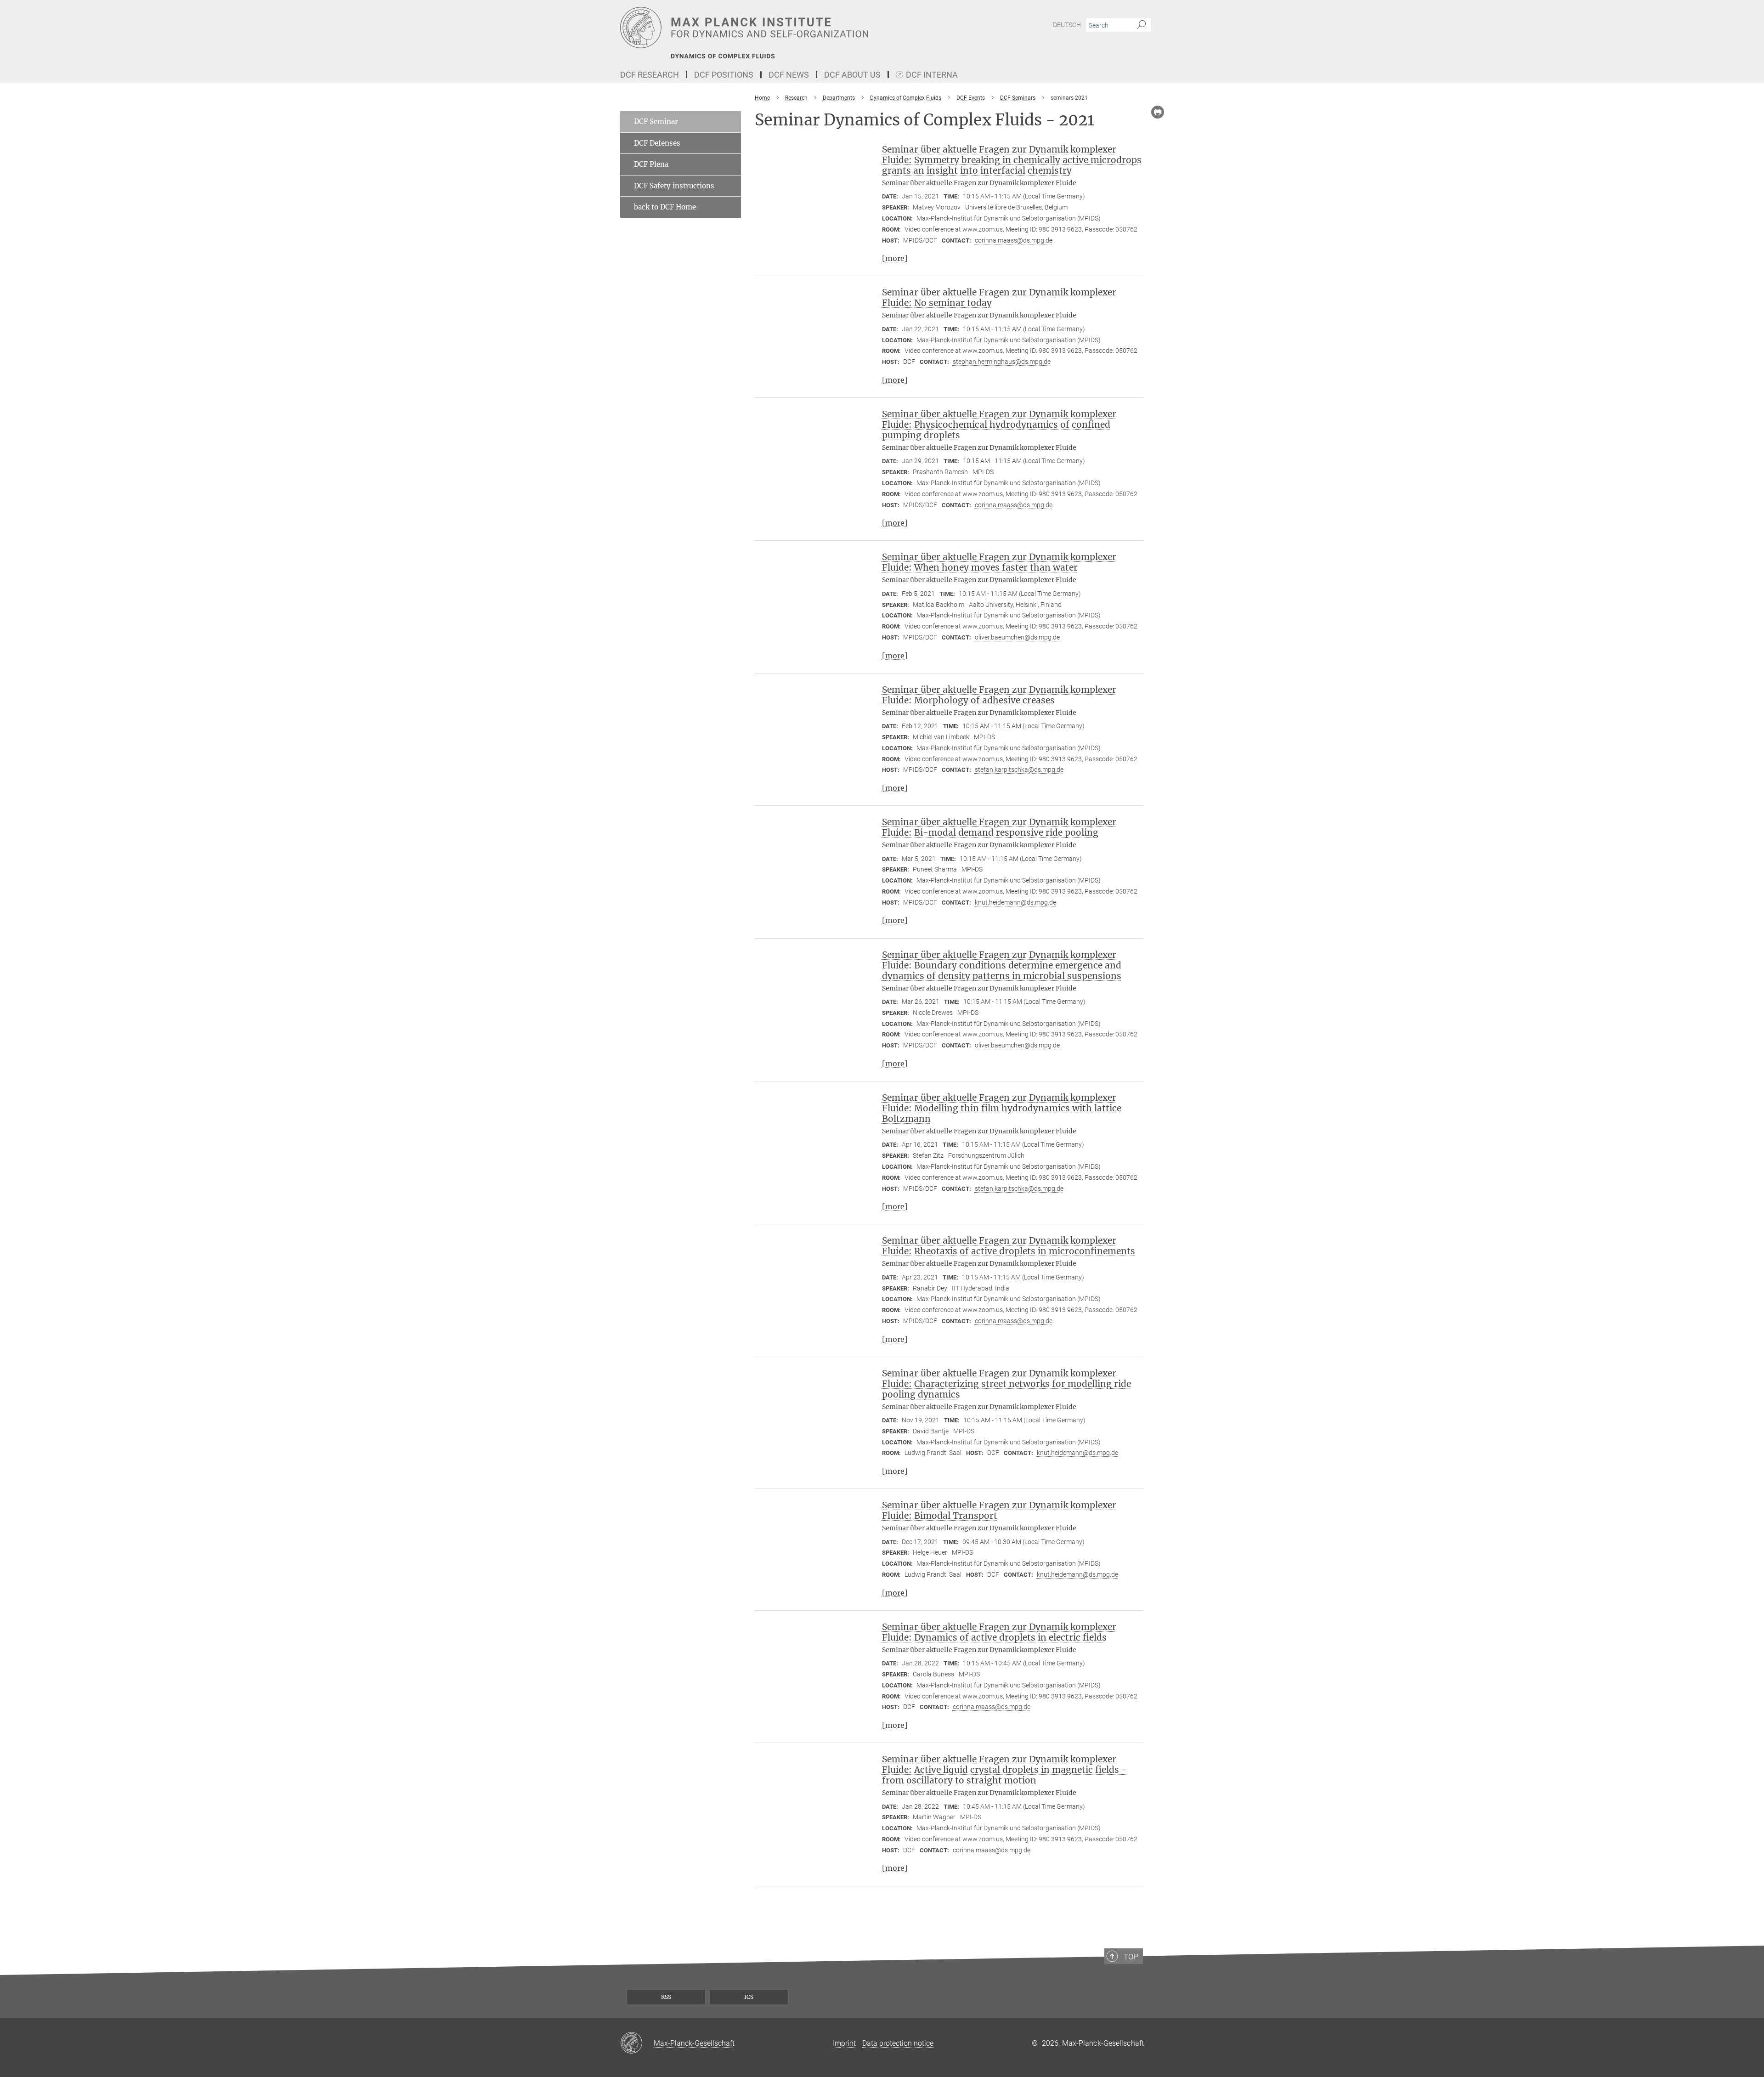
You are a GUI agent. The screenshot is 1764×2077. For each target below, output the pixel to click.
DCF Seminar (656, 122)
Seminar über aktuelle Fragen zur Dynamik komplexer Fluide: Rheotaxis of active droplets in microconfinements (1009, 1246)
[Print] (1158, 112)
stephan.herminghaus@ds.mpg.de (1002, 362)
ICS (749, 1997)
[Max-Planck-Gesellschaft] (637, 2043)
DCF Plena (651, 164)
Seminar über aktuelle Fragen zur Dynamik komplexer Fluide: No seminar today (999, 297)
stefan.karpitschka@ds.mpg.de (1019, 770)
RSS (666, 1997)
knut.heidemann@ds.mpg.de (1015, 902)
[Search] (1141, 25)
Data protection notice (898, 2043)
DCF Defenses (657, 143)
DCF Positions (724, 75)
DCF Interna (932, 75)
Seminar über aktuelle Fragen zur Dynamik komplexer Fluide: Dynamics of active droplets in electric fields (999, 1632)
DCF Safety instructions (674, 186)
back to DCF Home (665, 207)
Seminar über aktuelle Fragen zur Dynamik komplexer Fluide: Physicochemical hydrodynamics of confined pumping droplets (999, 424)
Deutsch (1067, 25)
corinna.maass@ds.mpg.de (1014, 240)
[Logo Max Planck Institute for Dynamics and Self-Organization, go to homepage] (792, 28)
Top (1131, 1957)
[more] (895, 258)
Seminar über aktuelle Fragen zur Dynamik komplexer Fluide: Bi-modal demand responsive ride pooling (999, 827)
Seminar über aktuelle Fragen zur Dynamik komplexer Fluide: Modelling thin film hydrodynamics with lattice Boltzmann (1002, 1108)
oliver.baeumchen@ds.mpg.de (1017, 637)
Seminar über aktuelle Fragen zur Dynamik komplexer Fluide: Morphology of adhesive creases (999, 695)
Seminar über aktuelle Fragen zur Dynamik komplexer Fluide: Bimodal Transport (999, 1510)
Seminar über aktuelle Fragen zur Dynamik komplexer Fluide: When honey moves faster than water (999, 562)
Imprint (844, 2043)
